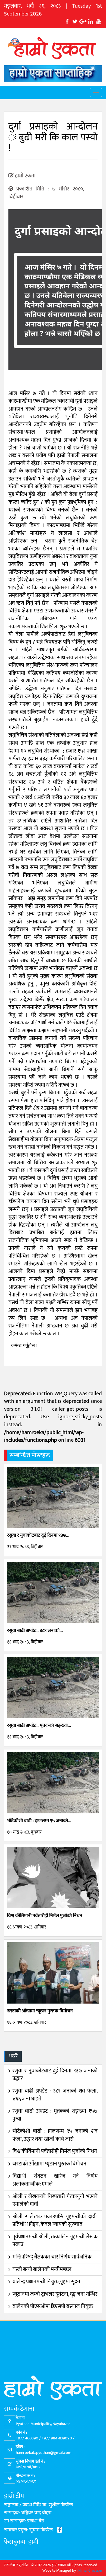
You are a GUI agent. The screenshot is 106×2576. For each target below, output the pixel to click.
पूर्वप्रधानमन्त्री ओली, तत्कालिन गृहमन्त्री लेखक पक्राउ (55, 2241)
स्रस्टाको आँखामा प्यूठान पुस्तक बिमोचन (40, 2011)
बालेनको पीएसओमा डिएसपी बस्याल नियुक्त (53, 2306)
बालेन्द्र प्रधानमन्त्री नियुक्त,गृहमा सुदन (46, 2282)
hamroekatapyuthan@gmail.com (43, 2453)
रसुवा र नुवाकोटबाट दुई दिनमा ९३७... (38, 1535)
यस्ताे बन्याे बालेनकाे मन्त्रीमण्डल (42, 2269)
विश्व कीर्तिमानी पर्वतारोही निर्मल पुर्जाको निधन (45, 1916)
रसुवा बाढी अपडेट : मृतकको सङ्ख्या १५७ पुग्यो (55, 2115)
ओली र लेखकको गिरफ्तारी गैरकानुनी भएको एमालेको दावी (55, 2200)
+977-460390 (27, 2438)
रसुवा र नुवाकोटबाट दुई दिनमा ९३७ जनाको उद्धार (55, 2075)
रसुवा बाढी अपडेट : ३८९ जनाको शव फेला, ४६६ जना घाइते (55, 2095)
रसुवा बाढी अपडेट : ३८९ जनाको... (35, 1631)
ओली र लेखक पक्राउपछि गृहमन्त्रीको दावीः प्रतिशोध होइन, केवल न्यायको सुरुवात (55, 2221)
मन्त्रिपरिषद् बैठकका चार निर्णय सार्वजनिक (52, 2257)
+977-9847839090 (57, 2438)
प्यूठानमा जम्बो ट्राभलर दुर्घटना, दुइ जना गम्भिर (55, 2294)
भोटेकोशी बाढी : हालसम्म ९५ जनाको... (39, 1821)
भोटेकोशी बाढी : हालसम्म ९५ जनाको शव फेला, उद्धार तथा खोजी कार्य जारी (55, 2135)
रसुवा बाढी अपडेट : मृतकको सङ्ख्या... (39, 1725)
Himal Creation (90, 2570)
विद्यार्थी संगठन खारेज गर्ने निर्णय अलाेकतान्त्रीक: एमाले (55, 2180)
